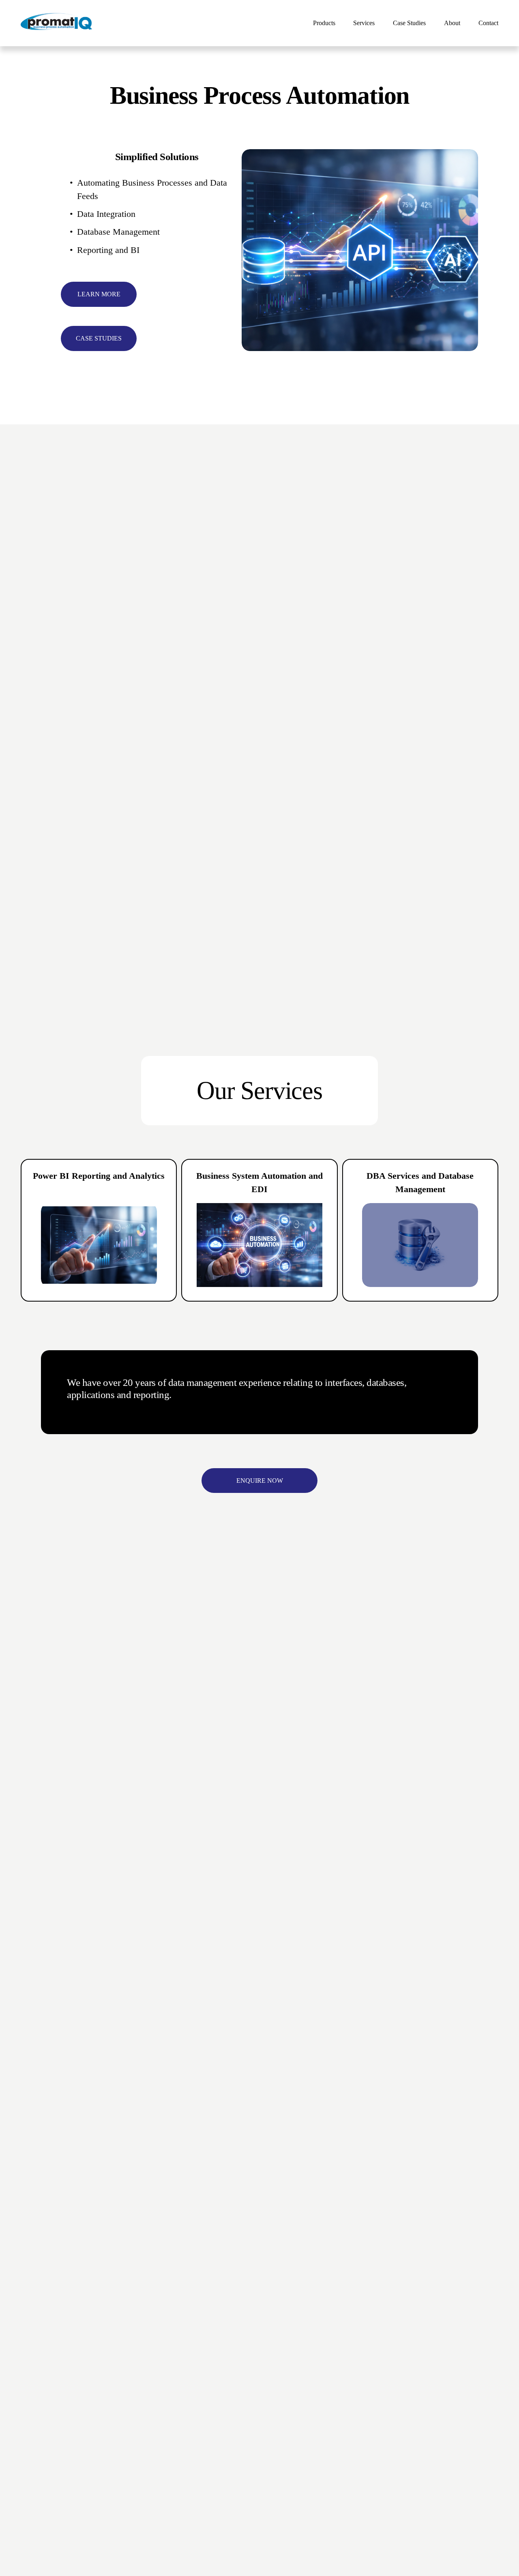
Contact (488, 23)
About (452, 23)
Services (364, 23)
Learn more (99, 294)
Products (324, 23)
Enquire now (260, 1481)
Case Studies (409, 23)
